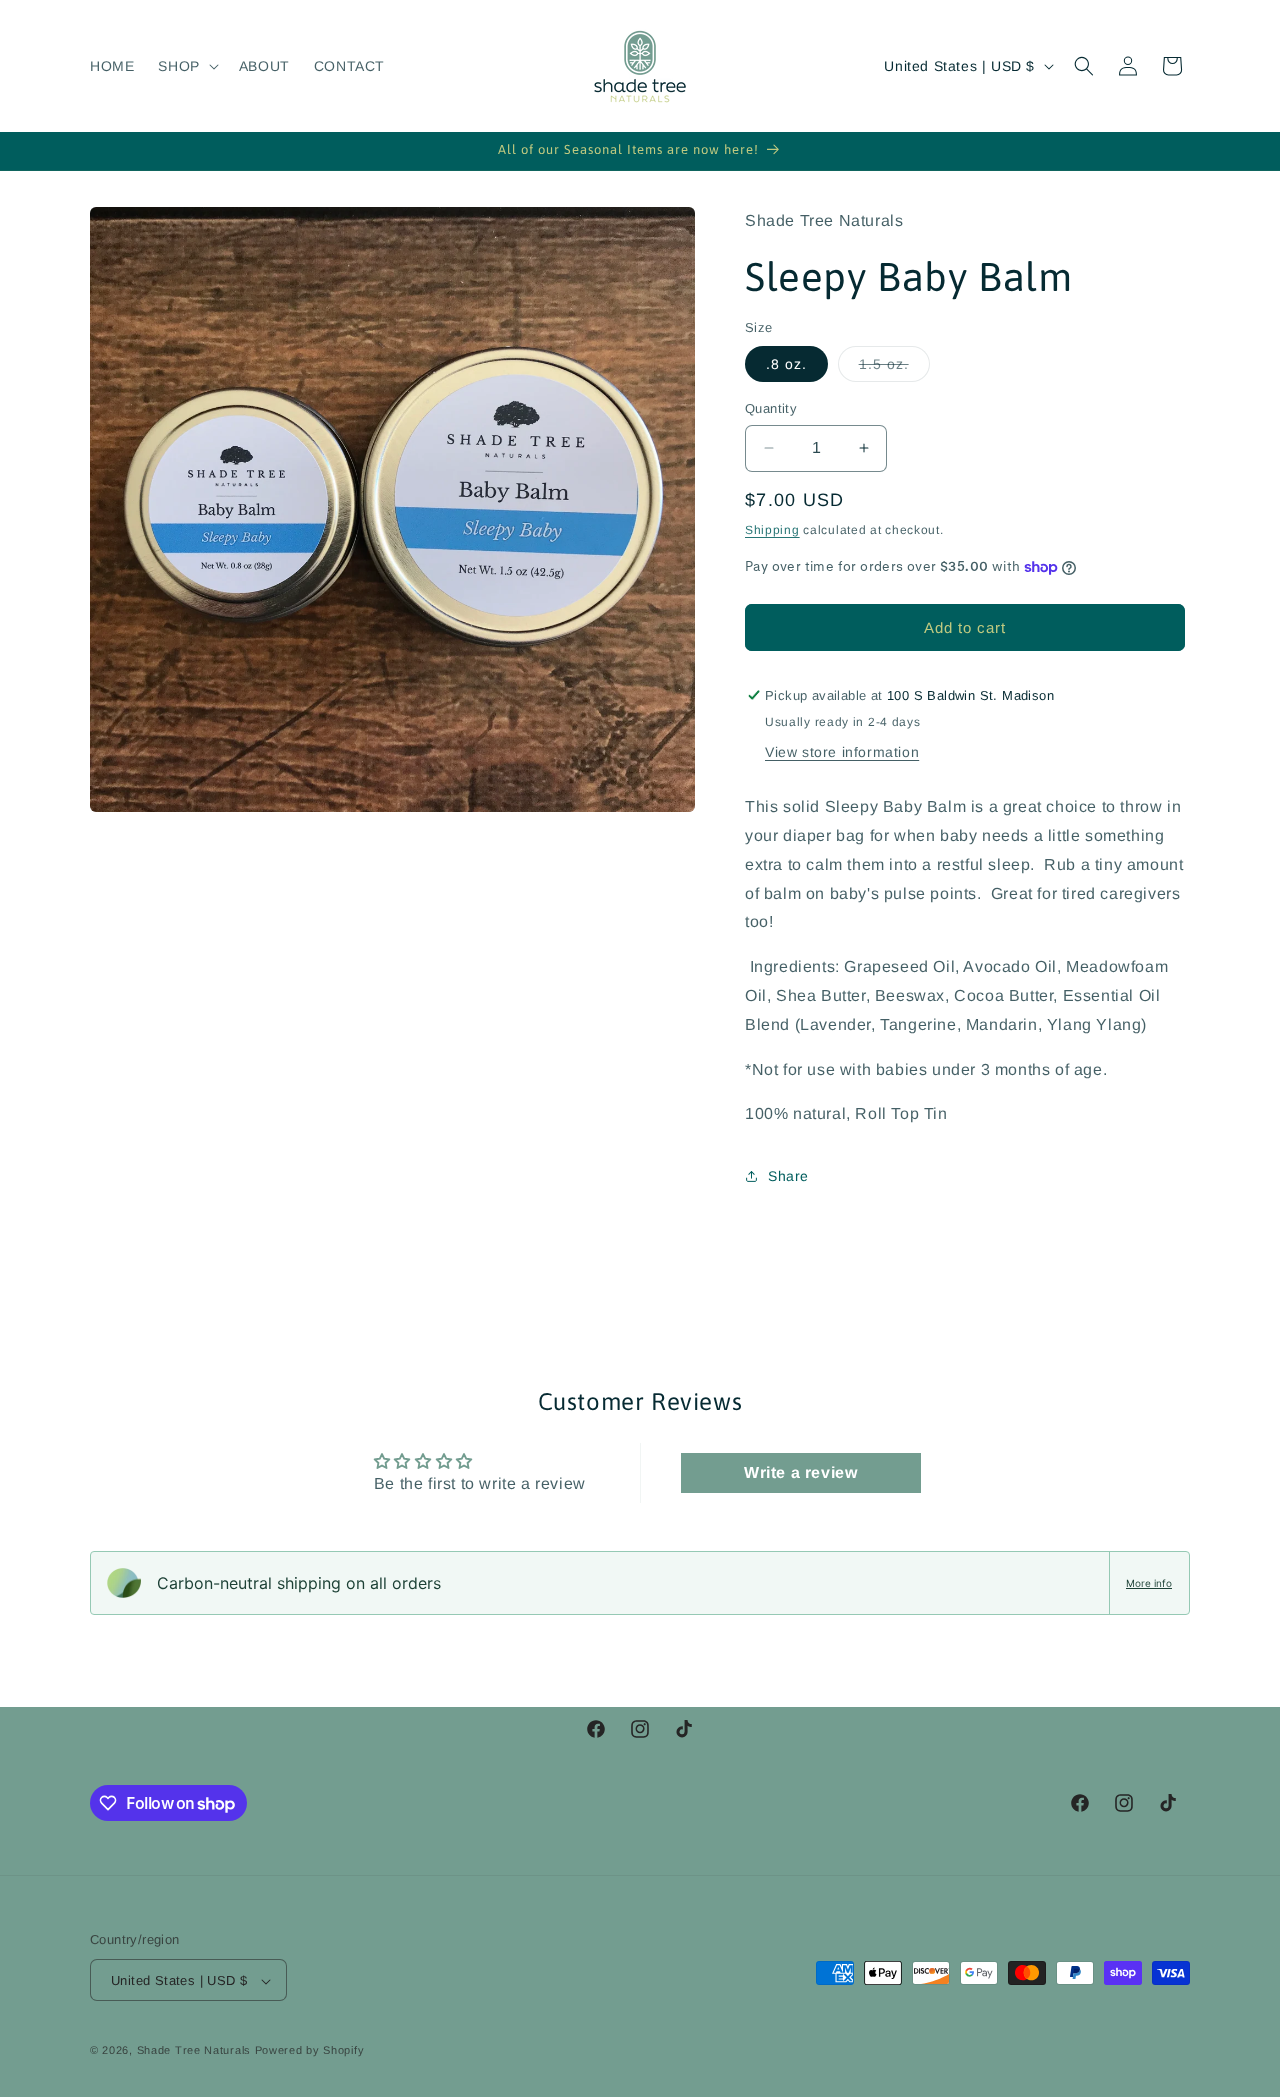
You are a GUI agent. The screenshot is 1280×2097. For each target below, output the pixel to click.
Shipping (772, 530)
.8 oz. (786, 364)
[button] (186, 66)
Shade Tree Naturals (194, 2051)
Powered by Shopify (310, 2051)
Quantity (771, 408)
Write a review (800, 1472)
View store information (842, 752)
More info (1149, 1583)
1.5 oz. (894, 368)
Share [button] (788, 1176)
